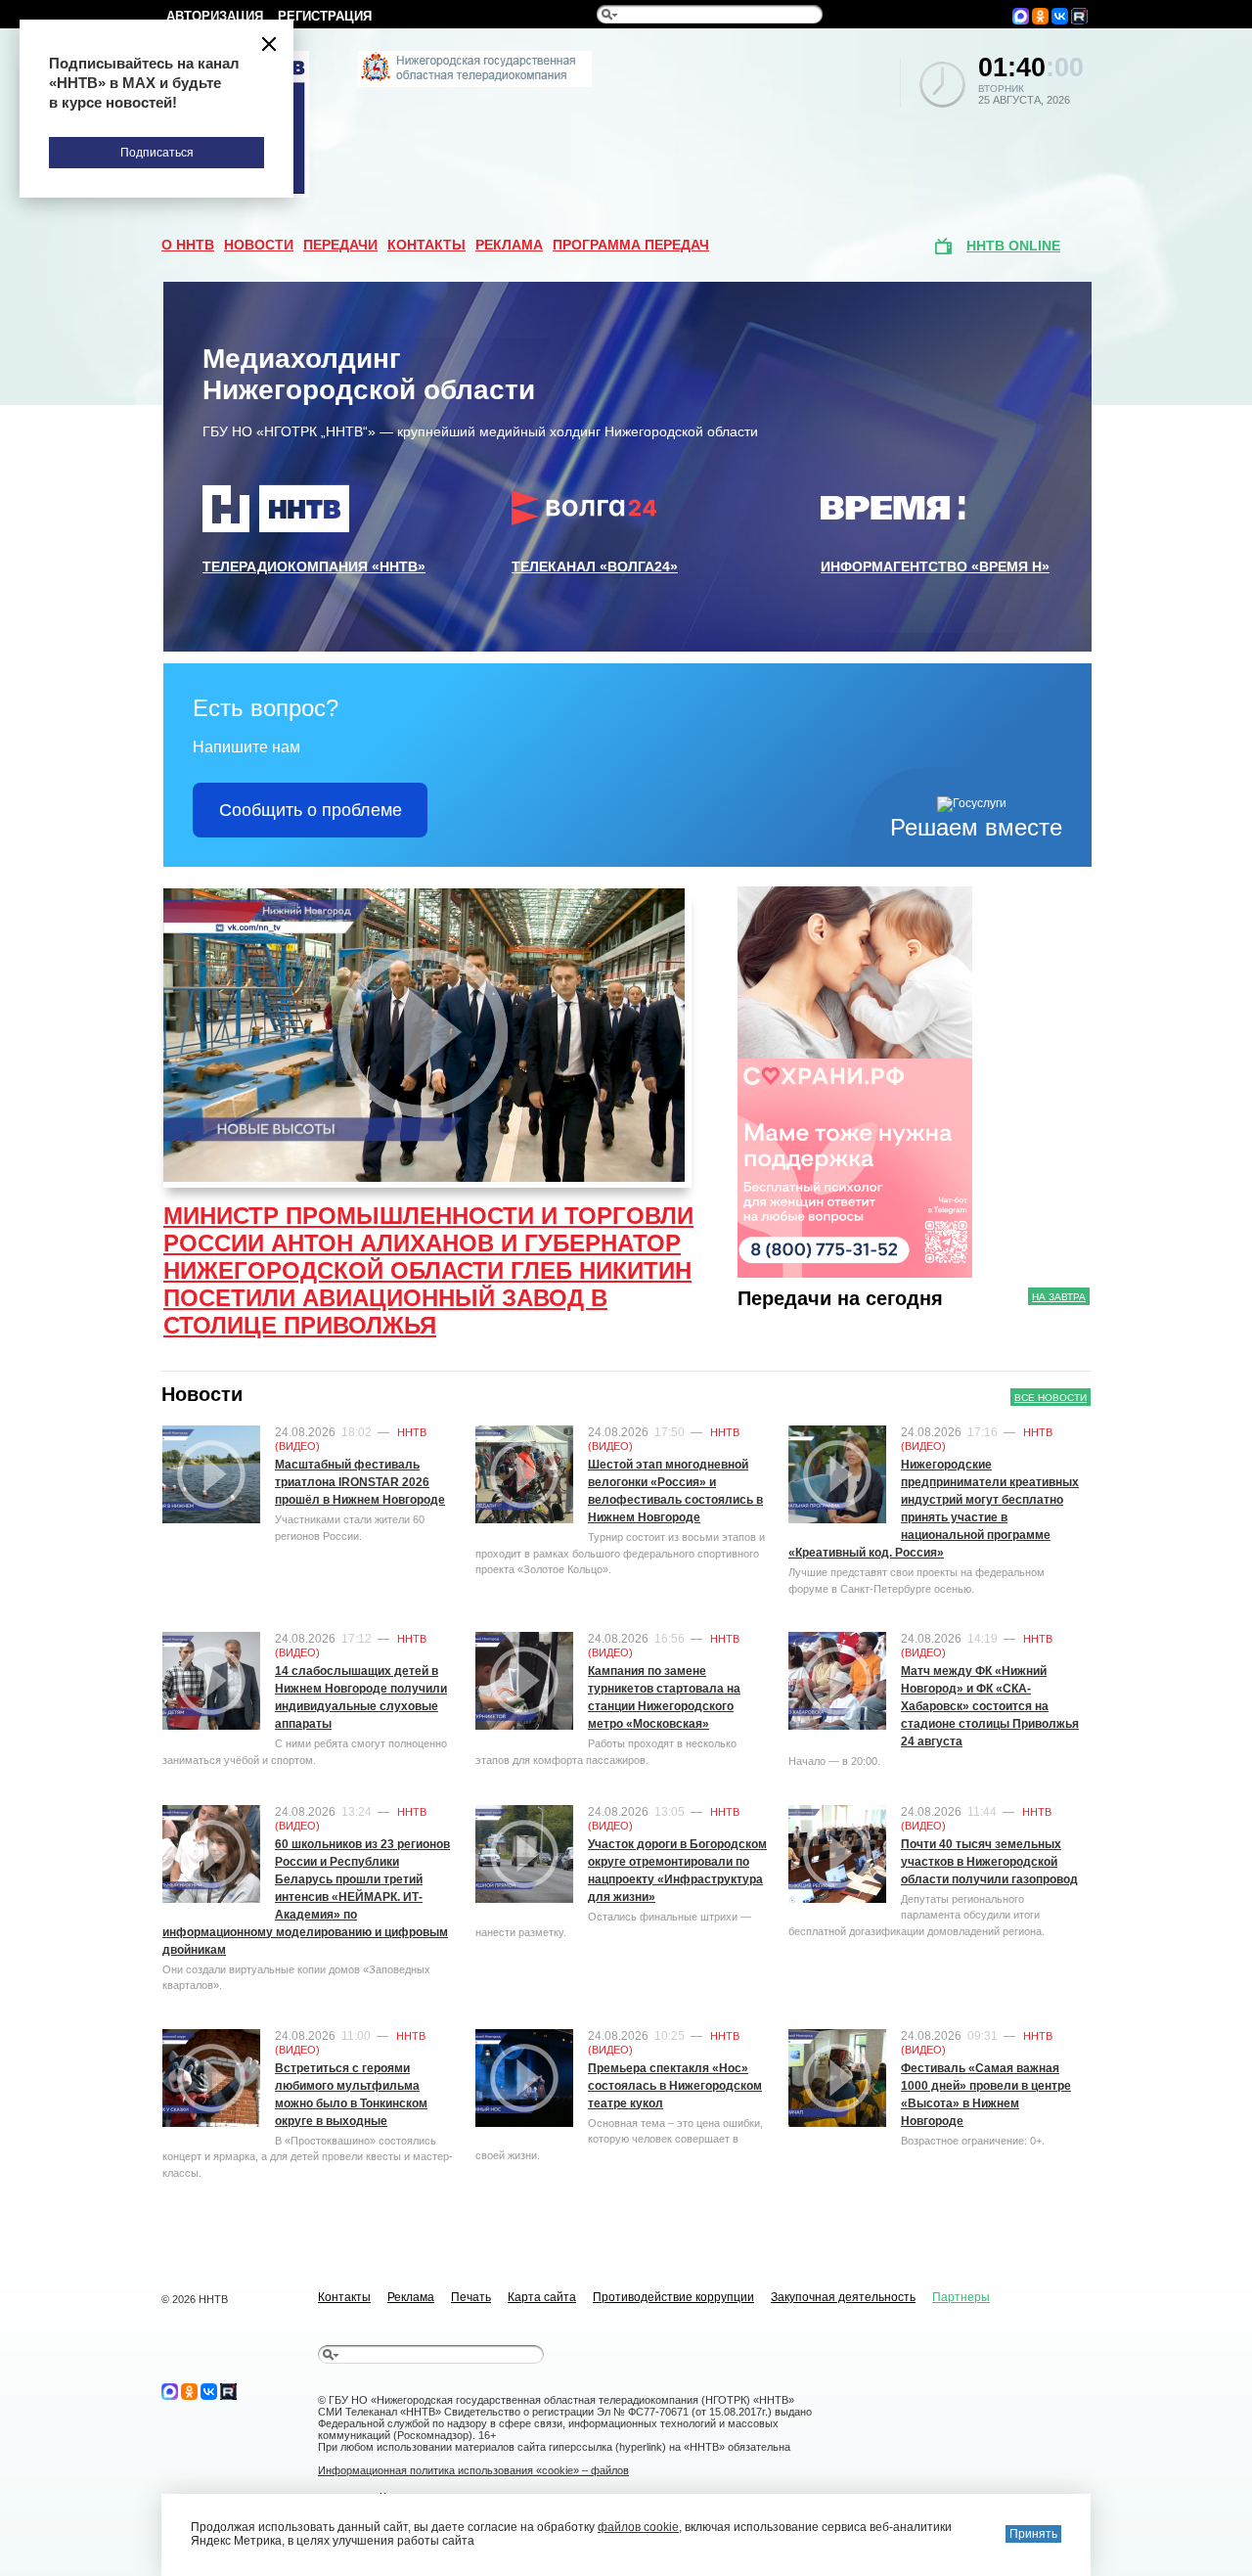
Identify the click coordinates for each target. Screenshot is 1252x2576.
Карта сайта (542, 2297)
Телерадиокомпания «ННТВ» (314, 566)
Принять (1033, 2534)
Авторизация (215, 16)
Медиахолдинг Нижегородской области (369, 374)
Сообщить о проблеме (311, 810)
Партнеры (961, 2297)
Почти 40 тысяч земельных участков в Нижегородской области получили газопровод (989, 1862)
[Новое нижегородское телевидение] (475, 83)
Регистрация (325, 16)
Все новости (1051, 1398)
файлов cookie (638, 2527)
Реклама (509, 245)
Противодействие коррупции (673, 2297)
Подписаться (157, 153)
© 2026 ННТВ (195, 2299)
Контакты (426, 245)
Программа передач (631, 245)
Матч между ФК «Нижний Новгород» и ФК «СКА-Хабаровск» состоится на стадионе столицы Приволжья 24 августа (990, 1706)
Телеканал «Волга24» (595, 566)
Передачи (340, 245)
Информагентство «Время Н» (935, 566)
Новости (259, 245)
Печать (471, 2297)
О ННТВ (188, 245)
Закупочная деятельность (843, 2297)
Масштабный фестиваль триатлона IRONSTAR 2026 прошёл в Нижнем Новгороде (360, 1482)
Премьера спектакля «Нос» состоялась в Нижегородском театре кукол (675, 2086)
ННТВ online (1013, 246)
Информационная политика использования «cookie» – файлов (473, 2470)
